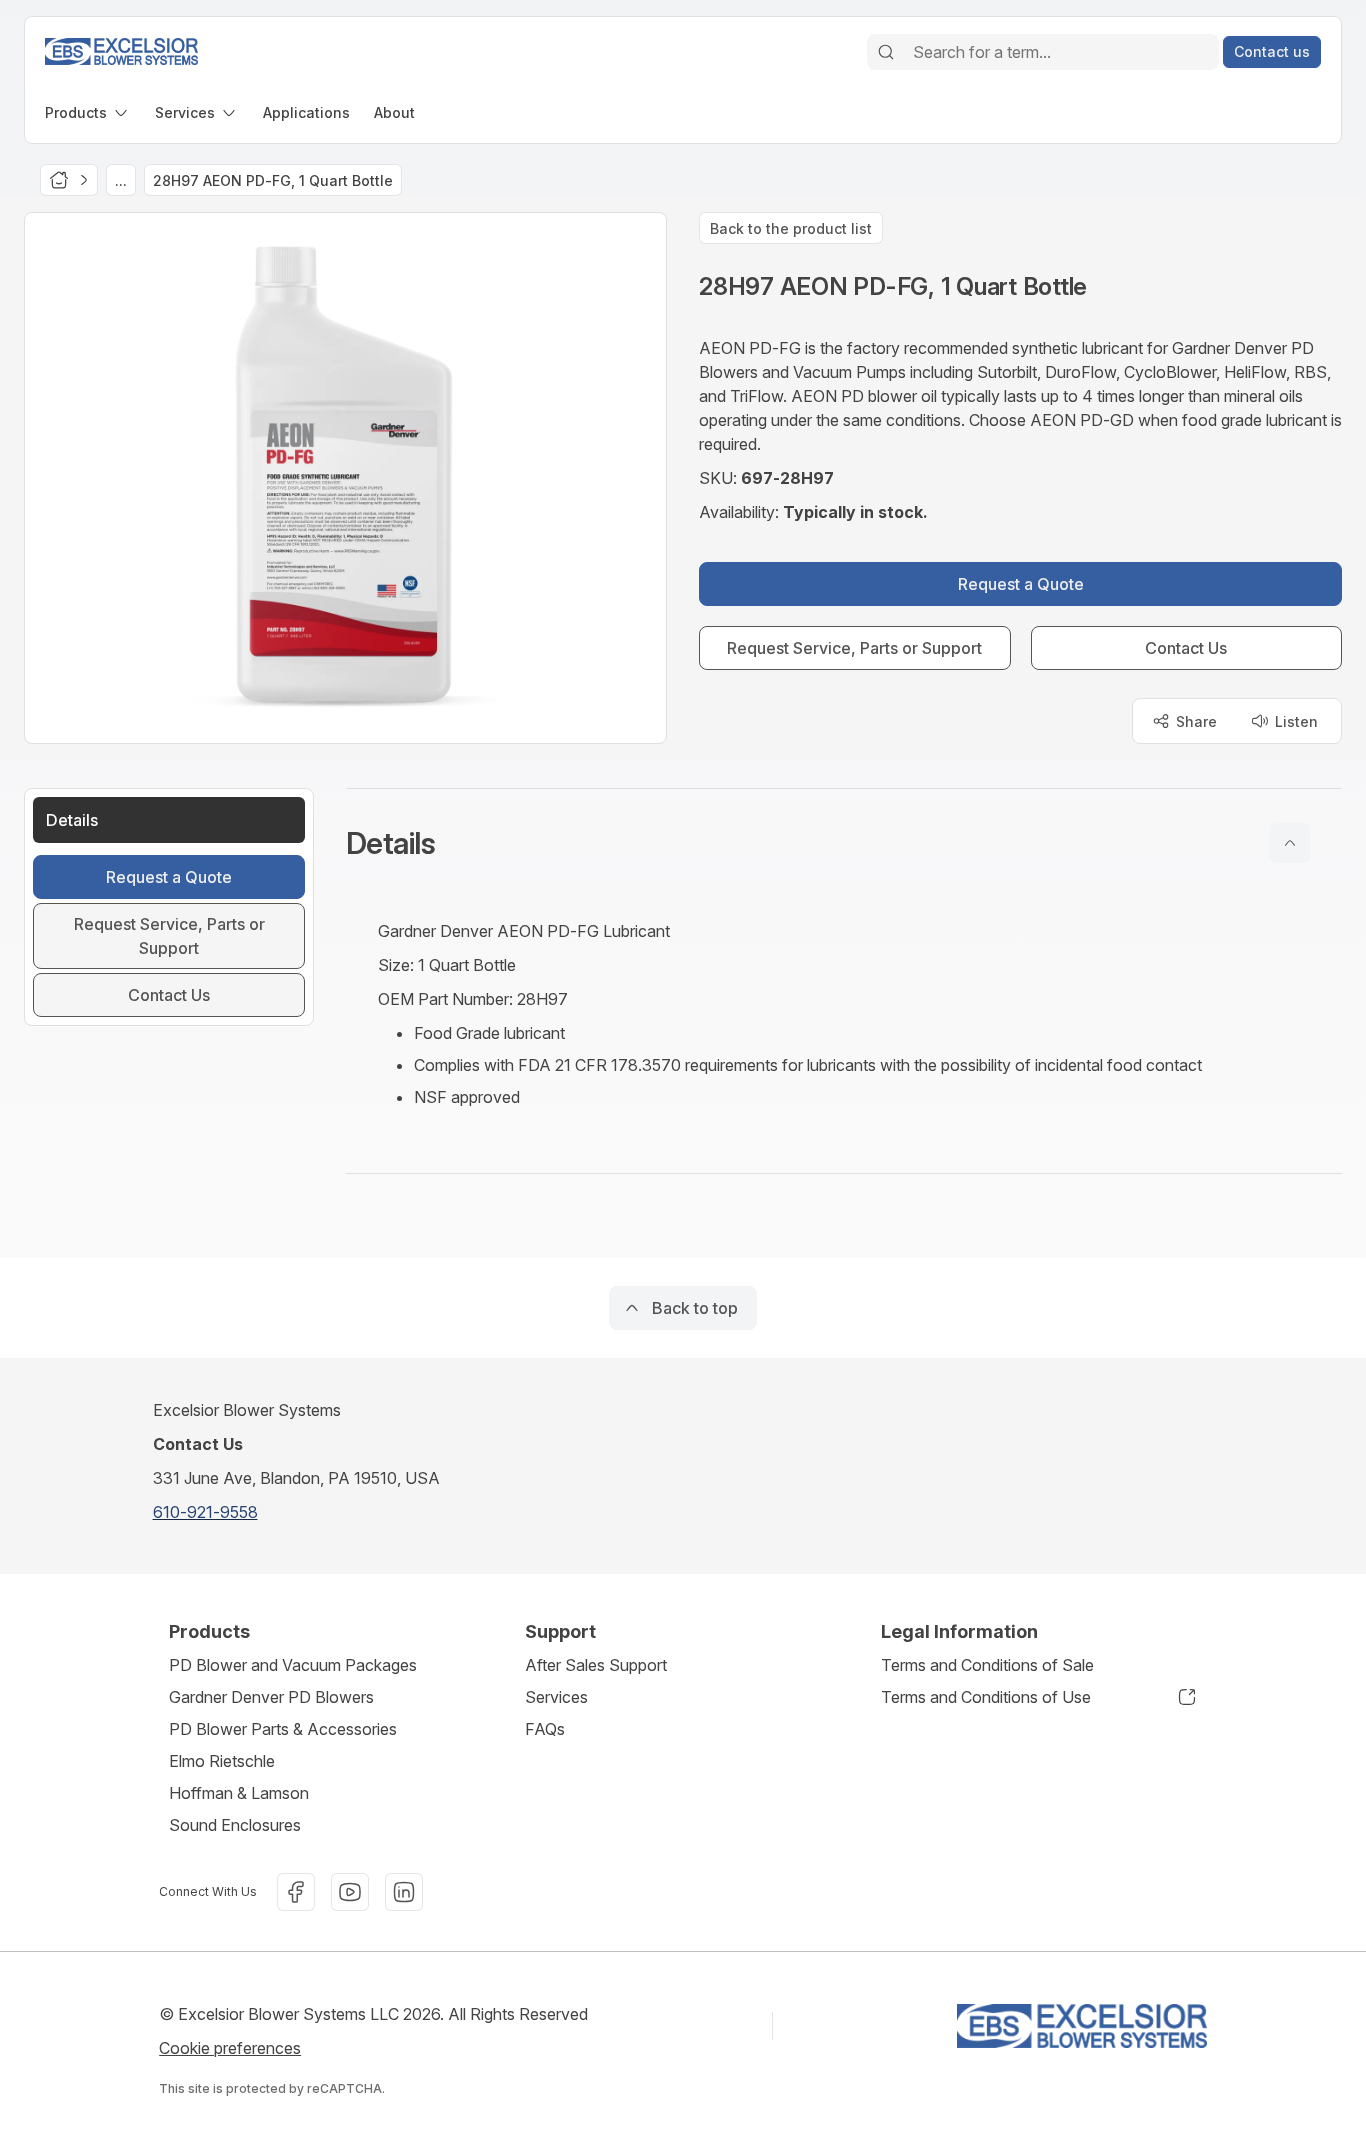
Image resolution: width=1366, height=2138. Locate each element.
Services (556, 1697)
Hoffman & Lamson (239, 1793)
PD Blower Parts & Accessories (283, 1729)
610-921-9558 (205, 1512)
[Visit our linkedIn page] (404, 1892)
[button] (844, 843)
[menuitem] (88, 112)
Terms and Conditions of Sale (987, 1665)
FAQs (545, 1729)
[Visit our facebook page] (296, 1892)
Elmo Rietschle (222, 1761)
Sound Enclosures (235, 1825)
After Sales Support (596, 1665)
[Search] (886, 52)
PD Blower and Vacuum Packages (293, 1665)
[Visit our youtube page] (350, 1892)
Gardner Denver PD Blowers (271, 1697)
